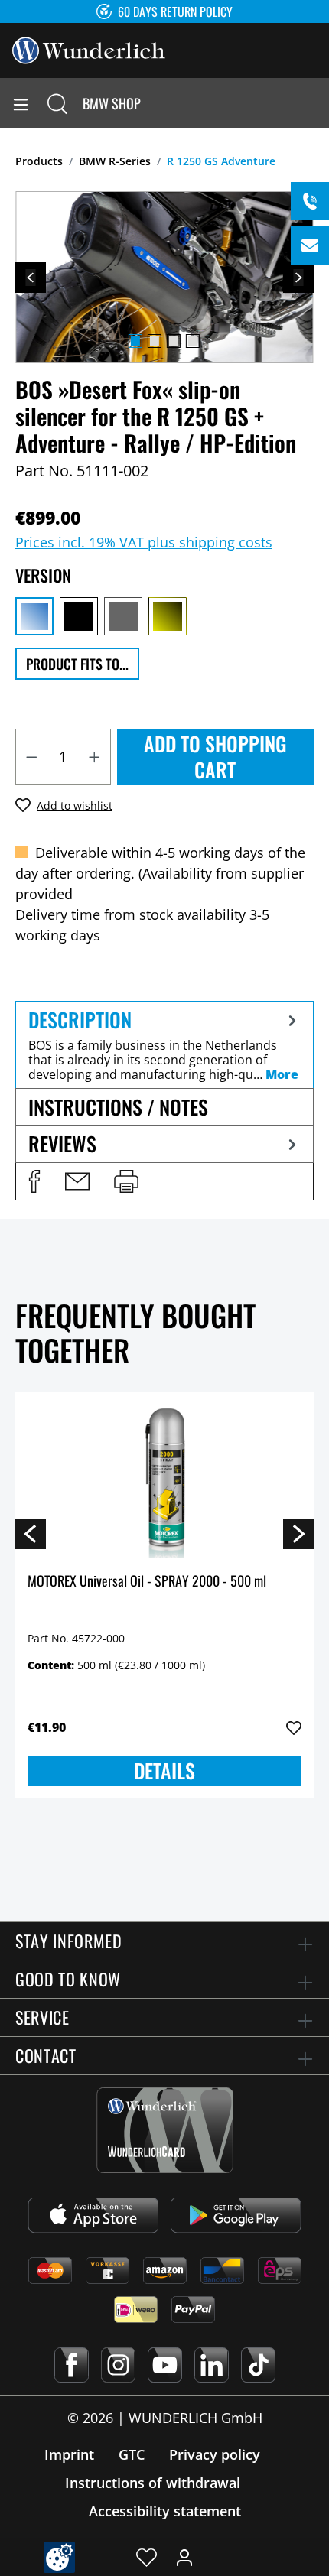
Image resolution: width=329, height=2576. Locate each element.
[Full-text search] (57, 103)
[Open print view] (126, 1181)
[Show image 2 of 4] (155, 341)
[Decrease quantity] (31, 757)
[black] (79, 616)
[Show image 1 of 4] (135, 341)
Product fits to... (77, 664)
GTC (132, 2454)
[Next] (298, 278)
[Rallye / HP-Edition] (34, 616)
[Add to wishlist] (294, 1728)
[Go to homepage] (89, 49)
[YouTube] (165, 2365)
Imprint (69, 2454)
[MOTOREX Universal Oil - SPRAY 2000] (164, 1481)
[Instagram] (118, 2365)
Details (164, 1770)
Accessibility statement (165, 2511)
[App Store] (93, 2215)
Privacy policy (215, 2454)
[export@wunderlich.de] (310, 245)
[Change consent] (59, 2557)
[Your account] (184, 2557)
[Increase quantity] (95, 757)
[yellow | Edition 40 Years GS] (168, 616)
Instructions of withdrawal (153, 2483)
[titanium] (123, 616)
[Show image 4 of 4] (193, 341)
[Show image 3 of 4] (174, 341)
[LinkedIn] (212, 2365)
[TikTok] (258, 2365)
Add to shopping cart (215, 757)
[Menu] (21, 103)
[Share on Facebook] (34, 1181)
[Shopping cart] (317, 103)
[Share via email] (77, 1181)
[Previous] (31, 278)
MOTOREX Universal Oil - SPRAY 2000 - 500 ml (147, 1582)
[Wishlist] (147, 2557)
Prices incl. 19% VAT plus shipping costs (144, 542)
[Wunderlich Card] (165, 2130)
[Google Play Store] (236, 2215)
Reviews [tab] (62, 1143)
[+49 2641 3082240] (310, 201)
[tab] (164, 1044)
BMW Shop (112, 103)
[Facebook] (72, 2365)
